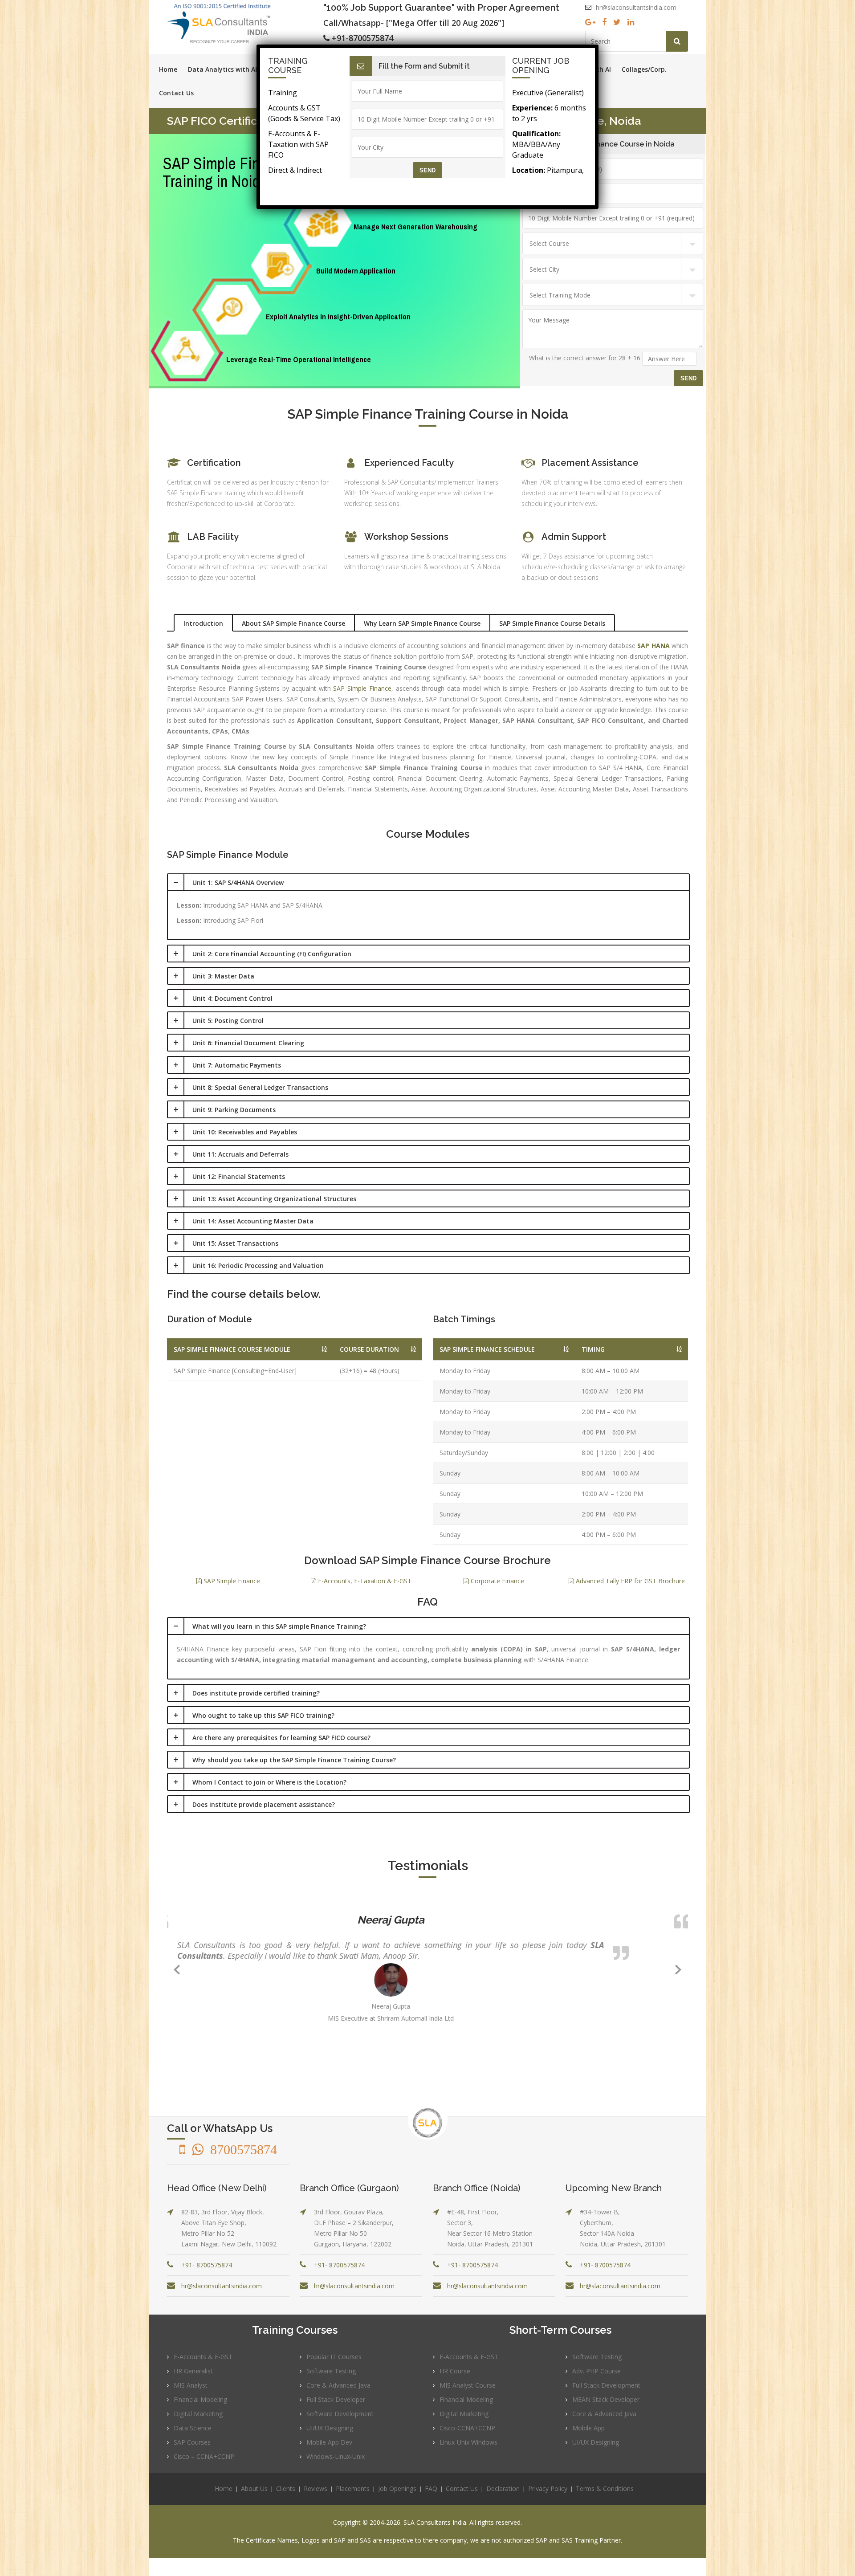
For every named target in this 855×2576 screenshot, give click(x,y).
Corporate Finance (497, 1581)
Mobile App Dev (329, 2442)
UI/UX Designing (330, 2428)
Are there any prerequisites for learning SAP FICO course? (281, 1738)
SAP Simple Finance (362, 688)
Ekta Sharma (427, 1920)
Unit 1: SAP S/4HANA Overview (238, 882)
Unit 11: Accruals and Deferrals (240, 1154)
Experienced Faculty (409, 463)
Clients (286, 2488)
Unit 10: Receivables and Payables (245, 1132)
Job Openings (397, 2488)
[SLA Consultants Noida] (245, 23)
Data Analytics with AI (222, 69)
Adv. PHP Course (596, 2371)
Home (168, 69)
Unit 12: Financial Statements (239, 1176)
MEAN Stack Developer (606, 2399)
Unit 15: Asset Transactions (235, 1243)
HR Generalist (193, 2371)
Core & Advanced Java (338, 2385)
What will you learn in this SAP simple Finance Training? (279, 1626)
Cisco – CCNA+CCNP (204, 2456)
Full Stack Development (606, 2385)
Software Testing (331, 2371)
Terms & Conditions (605, 2488)
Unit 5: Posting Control (228, 1021)
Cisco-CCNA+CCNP (467, 2428)
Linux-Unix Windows (468, 2442)
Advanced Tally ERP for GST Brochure (629, 1581)
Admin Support (574, 537)
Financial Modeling (200, 2399)
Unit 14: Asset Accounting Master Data (253, 1221)
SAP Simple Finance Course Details (552, 623)
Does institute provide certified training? (256, 1693)
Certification (214, 463)
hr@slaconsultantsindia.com (636, 7)
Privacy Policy (548, 2488)
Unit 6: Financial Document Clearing (248, 1043)
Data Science (193, 2428)
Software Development (340, 2414)
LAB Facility (213, 537)
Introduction (203, 623)
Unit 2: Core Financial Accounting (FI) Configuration (272, 954)
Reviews (316, 2488)
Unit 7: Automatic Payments (237, 1065)
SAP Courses (192, 2442)
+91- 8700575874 (207, 2265)
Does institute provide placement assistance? (264, 1804)
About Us (254, 2488)
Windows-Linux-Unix (336, 2456)
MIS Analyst (191, 2385)
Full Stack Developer (336, 2399)
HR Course (455, 2371)
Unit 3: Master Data (223, 976)
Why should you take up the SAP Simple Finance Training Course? (294, 1760)
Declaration (503, 2488)
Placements (353, 2488)
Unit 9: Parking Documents (234, 1110)
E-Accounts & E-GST (203, 2357)
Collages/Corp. (644, 69)
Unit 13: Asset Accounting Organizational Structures (274, 1199)
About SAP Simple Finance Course (293, 623)
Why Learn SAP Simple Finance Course (422, 623)
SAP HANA (653, 646)
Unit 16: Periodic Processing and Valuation (258, 1266)
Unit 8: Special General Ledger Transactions (260, 1087)
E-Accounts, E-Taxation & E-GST (364, 1581)
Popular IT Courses (334, 2357)
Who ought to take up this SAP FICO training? (263, 1715)
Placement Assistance (590, 463)
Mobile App (588, 2428)
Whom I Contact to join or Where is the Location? (269, 1782)
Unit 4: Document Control (232, 998)
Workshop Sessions (406, 537)
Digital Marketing (198, 2414)
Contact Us (176, 93)
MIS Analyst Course (468, 2385)
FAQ (431, 2488)
